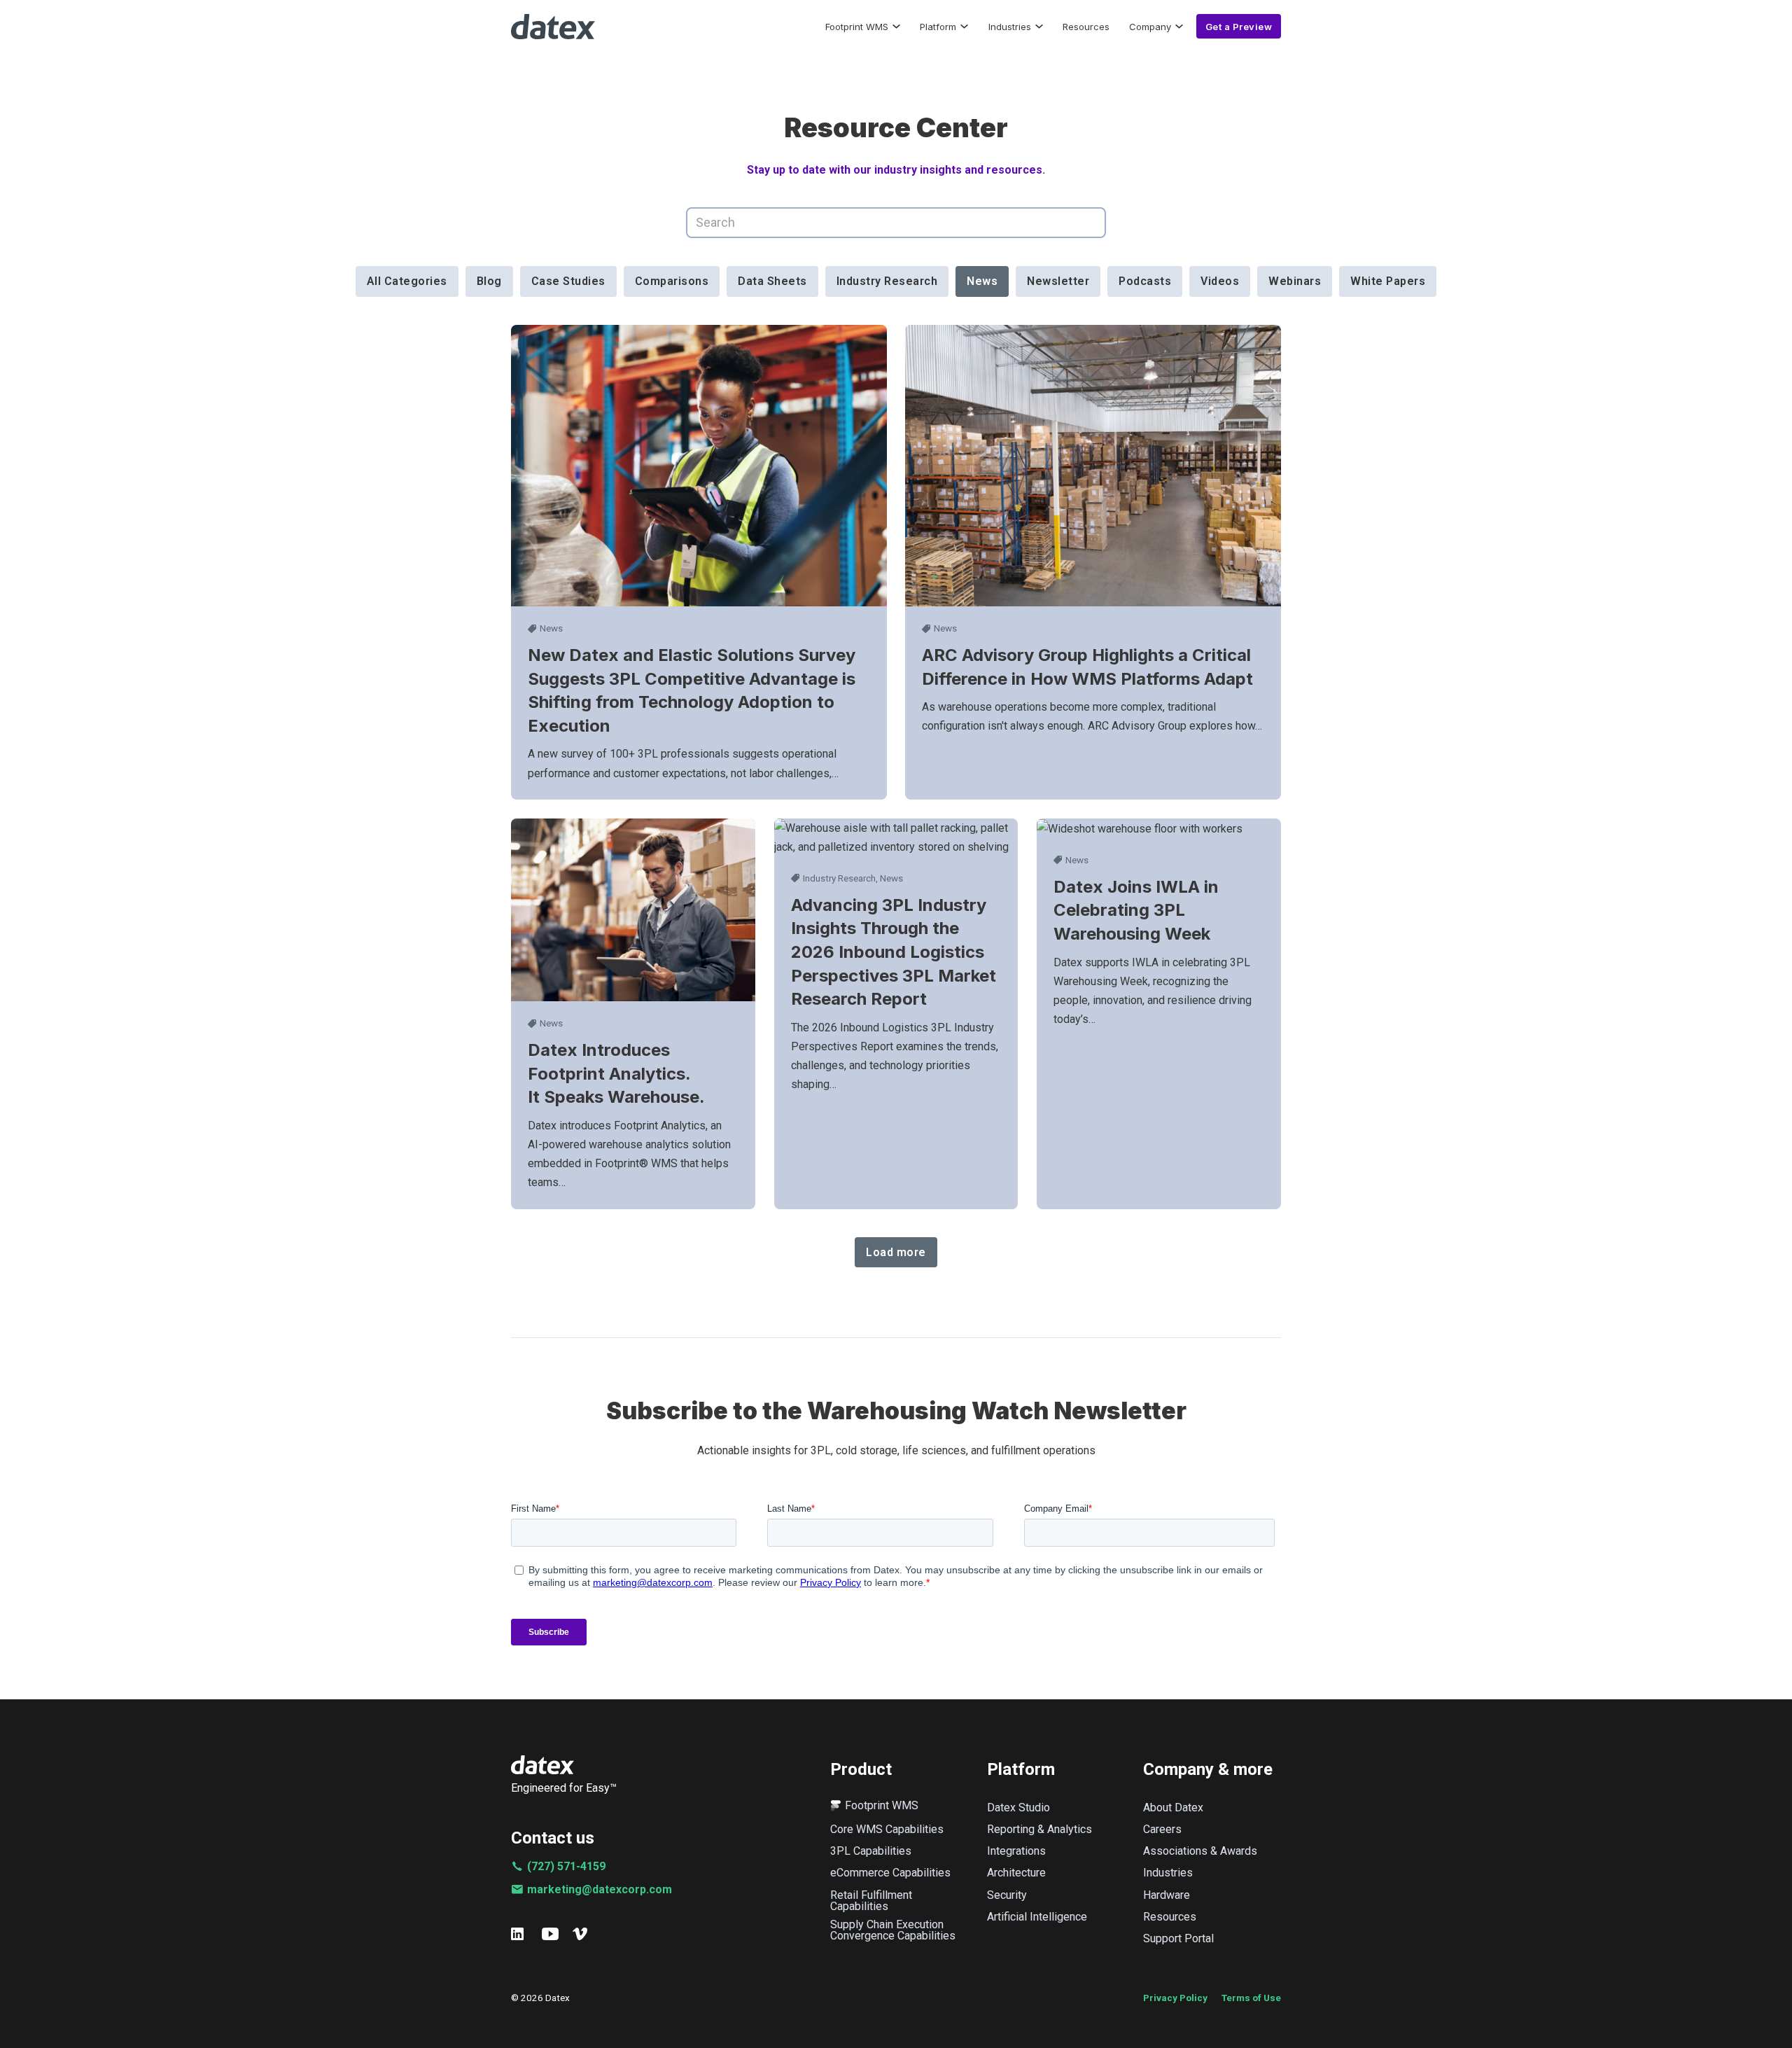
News (551, 628)
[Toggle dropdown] (896, 26)
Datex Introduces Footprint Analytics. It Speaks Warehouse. (618, 1073)
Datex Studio (1018, 1808)
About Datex (1173, 1808)
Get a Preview (1239, 27)
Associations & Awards (1200, 1851)
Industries (1010, 27)
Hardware (1167, 1895)
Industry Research (839, 878)
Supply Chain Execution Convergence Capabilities (893, 1930)
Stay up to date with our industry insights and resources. (896, 170)
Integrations (1016, 1851)
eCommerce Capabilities (890, 1873)
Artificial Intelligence (1037, 1917)
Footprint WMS (857, 27)
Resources (1086, 27)
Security (1007, 1895)
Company (1150, 27)
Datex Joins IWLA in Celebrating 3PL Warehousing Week (1136, 910)
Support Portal (1178, 1939)
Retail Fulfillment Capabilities (871, 1901)
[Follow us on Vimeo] (581, 1934)
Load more (896, 1252)
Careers (1162, 1830)
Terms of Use (1251, 1998)
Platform (938, 27)
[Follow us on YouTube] (550, 1934)
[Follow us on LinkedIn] (519, 1934)
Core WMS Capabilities (887, 1830)
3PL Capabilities (871, 1851)
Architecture (1016, 1873)
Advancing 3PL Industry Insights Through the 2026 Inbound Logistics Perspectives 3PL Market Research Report (894, 952)
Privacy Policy (1175, 1998)
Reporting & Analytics (1039, 1830)
